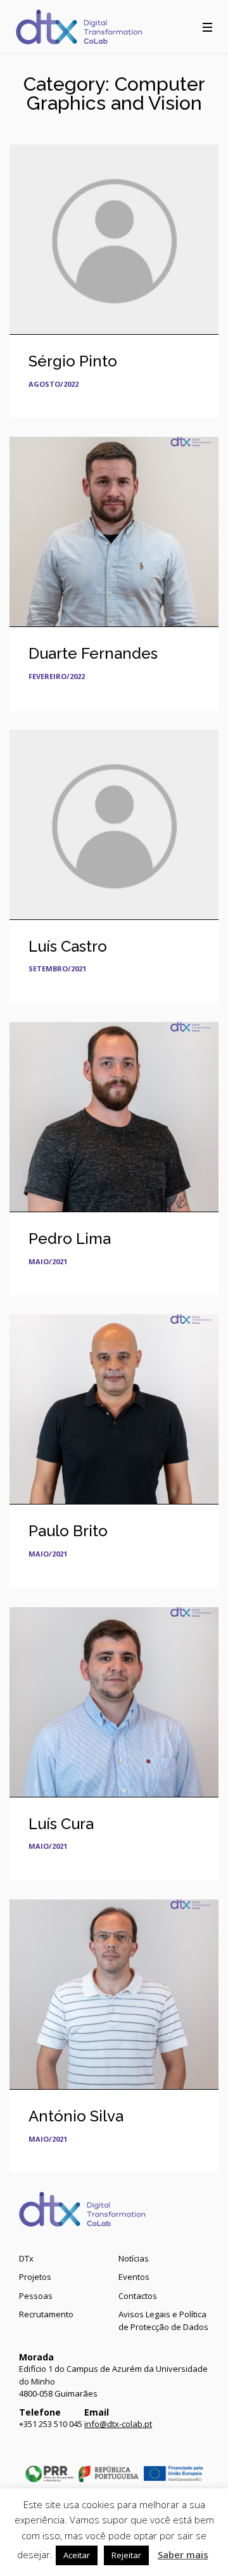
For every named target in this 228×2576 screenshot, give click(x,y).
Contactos (138, 2296)
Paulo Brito (68, 1531)
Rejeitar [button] (126, 2555)
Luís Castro (68, 946)
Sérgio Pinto (73, 361)
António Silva (76, 2116)
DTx (26, 2258)
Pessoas (36, 2296)
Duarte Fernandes (93, 653)
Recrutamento (46, 2314)
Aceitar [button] (77, 2555)
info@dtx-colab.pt (118, 2424)
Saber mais (183, 2554)
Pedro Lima (70, 1239)
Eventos (134, 2277)
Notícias (134, 2258)
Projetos (35, 2277)
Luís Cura (61, 1824)
